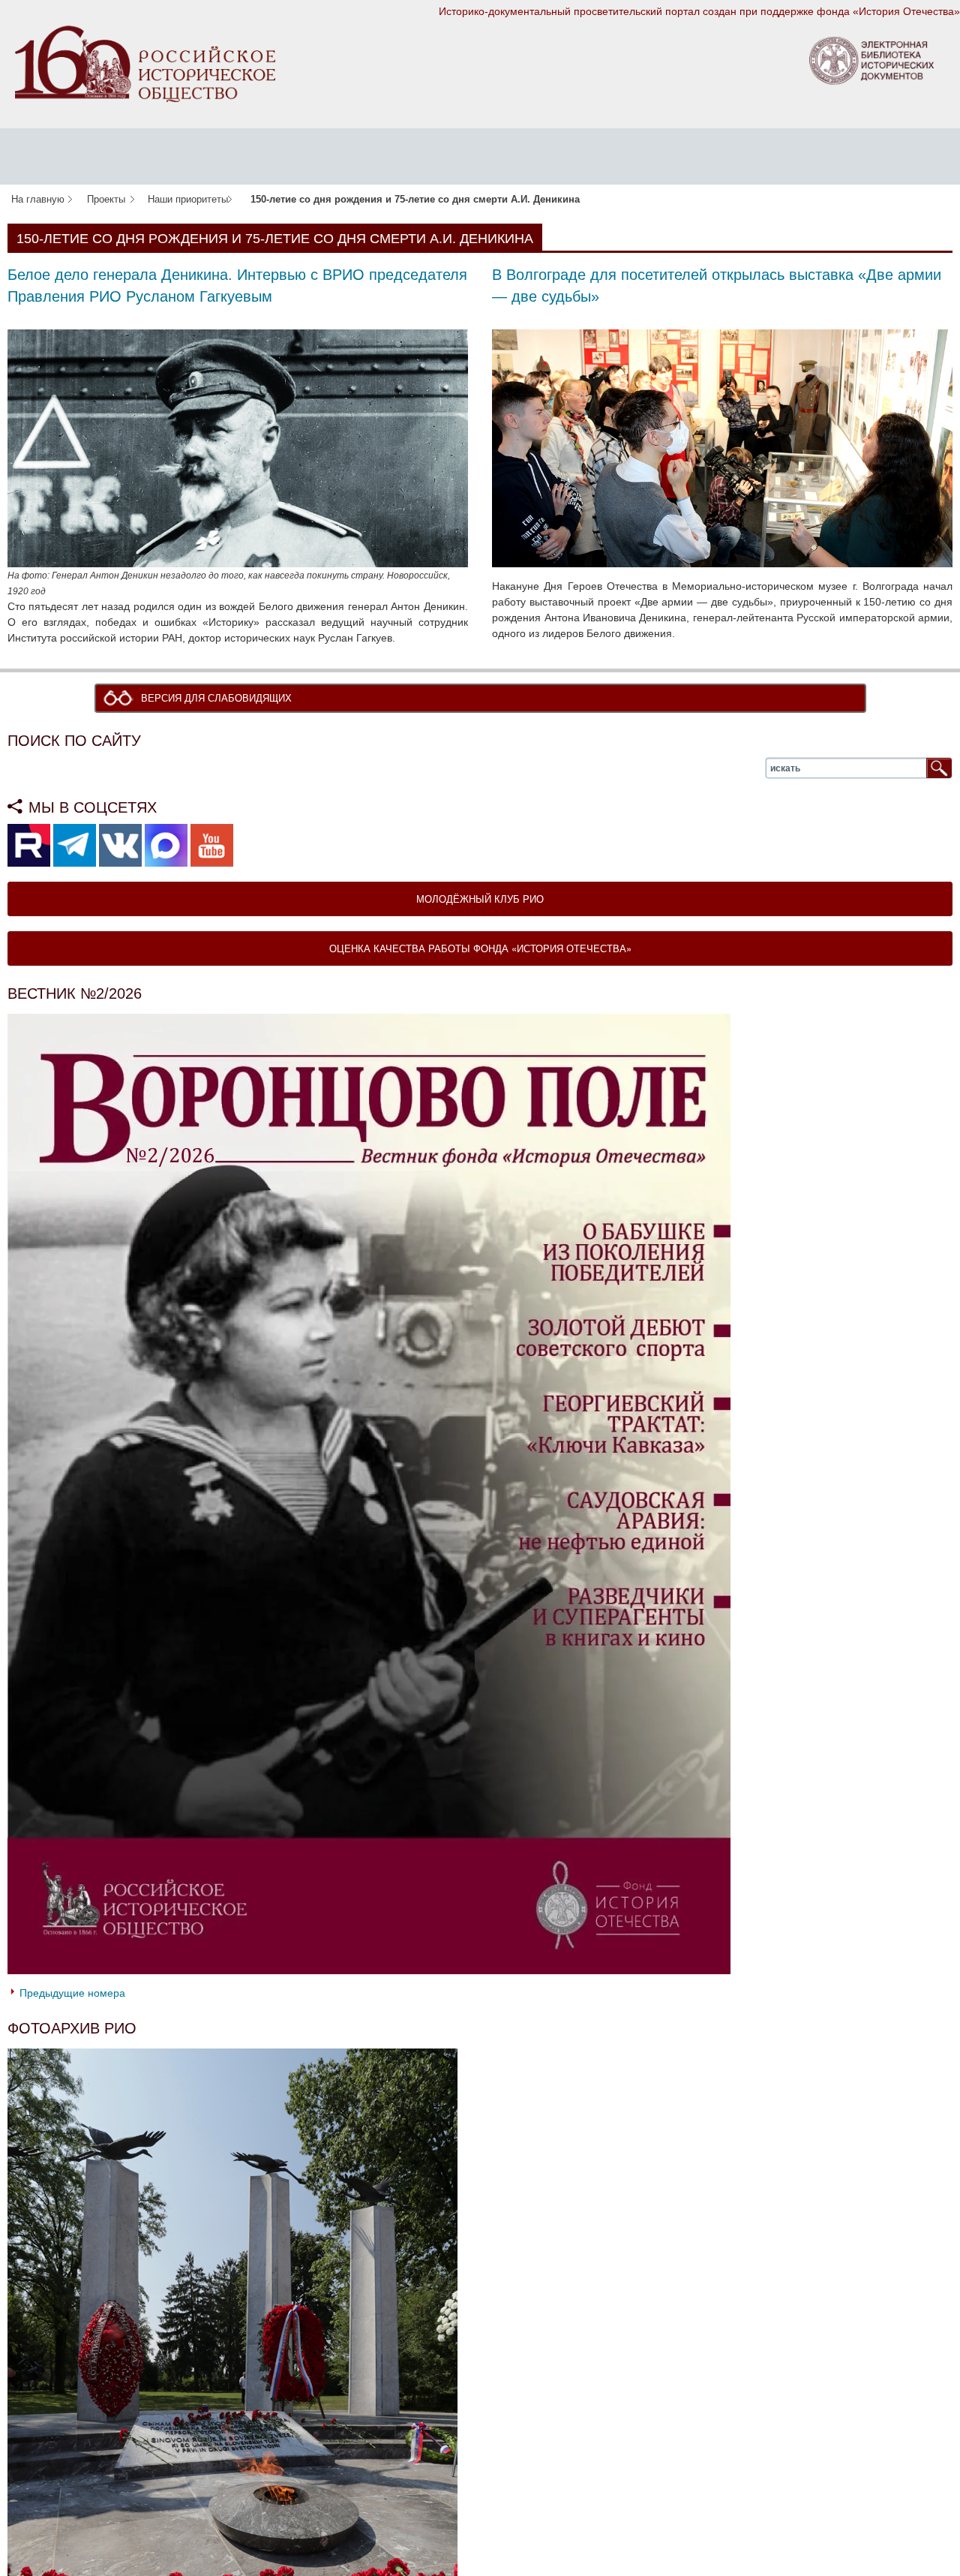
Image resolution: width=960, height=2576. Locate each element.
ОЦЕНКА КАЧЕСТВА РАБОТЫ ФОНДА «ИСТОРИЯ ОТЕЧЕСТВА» (480, 950)
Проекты (106, 200)
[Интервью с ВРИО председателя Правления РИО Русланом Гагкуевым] (238, 447)
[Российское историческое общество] (145, 63)
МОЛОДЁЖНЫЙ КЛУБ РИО (480, 900)
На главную (38, 200)
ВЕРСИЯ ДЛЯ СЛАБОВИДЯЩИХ (220, 699)
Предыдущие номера (72, 1994)
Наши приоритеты (188, 200)
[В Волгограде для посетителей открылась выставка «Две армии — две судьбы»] (722, 447)
